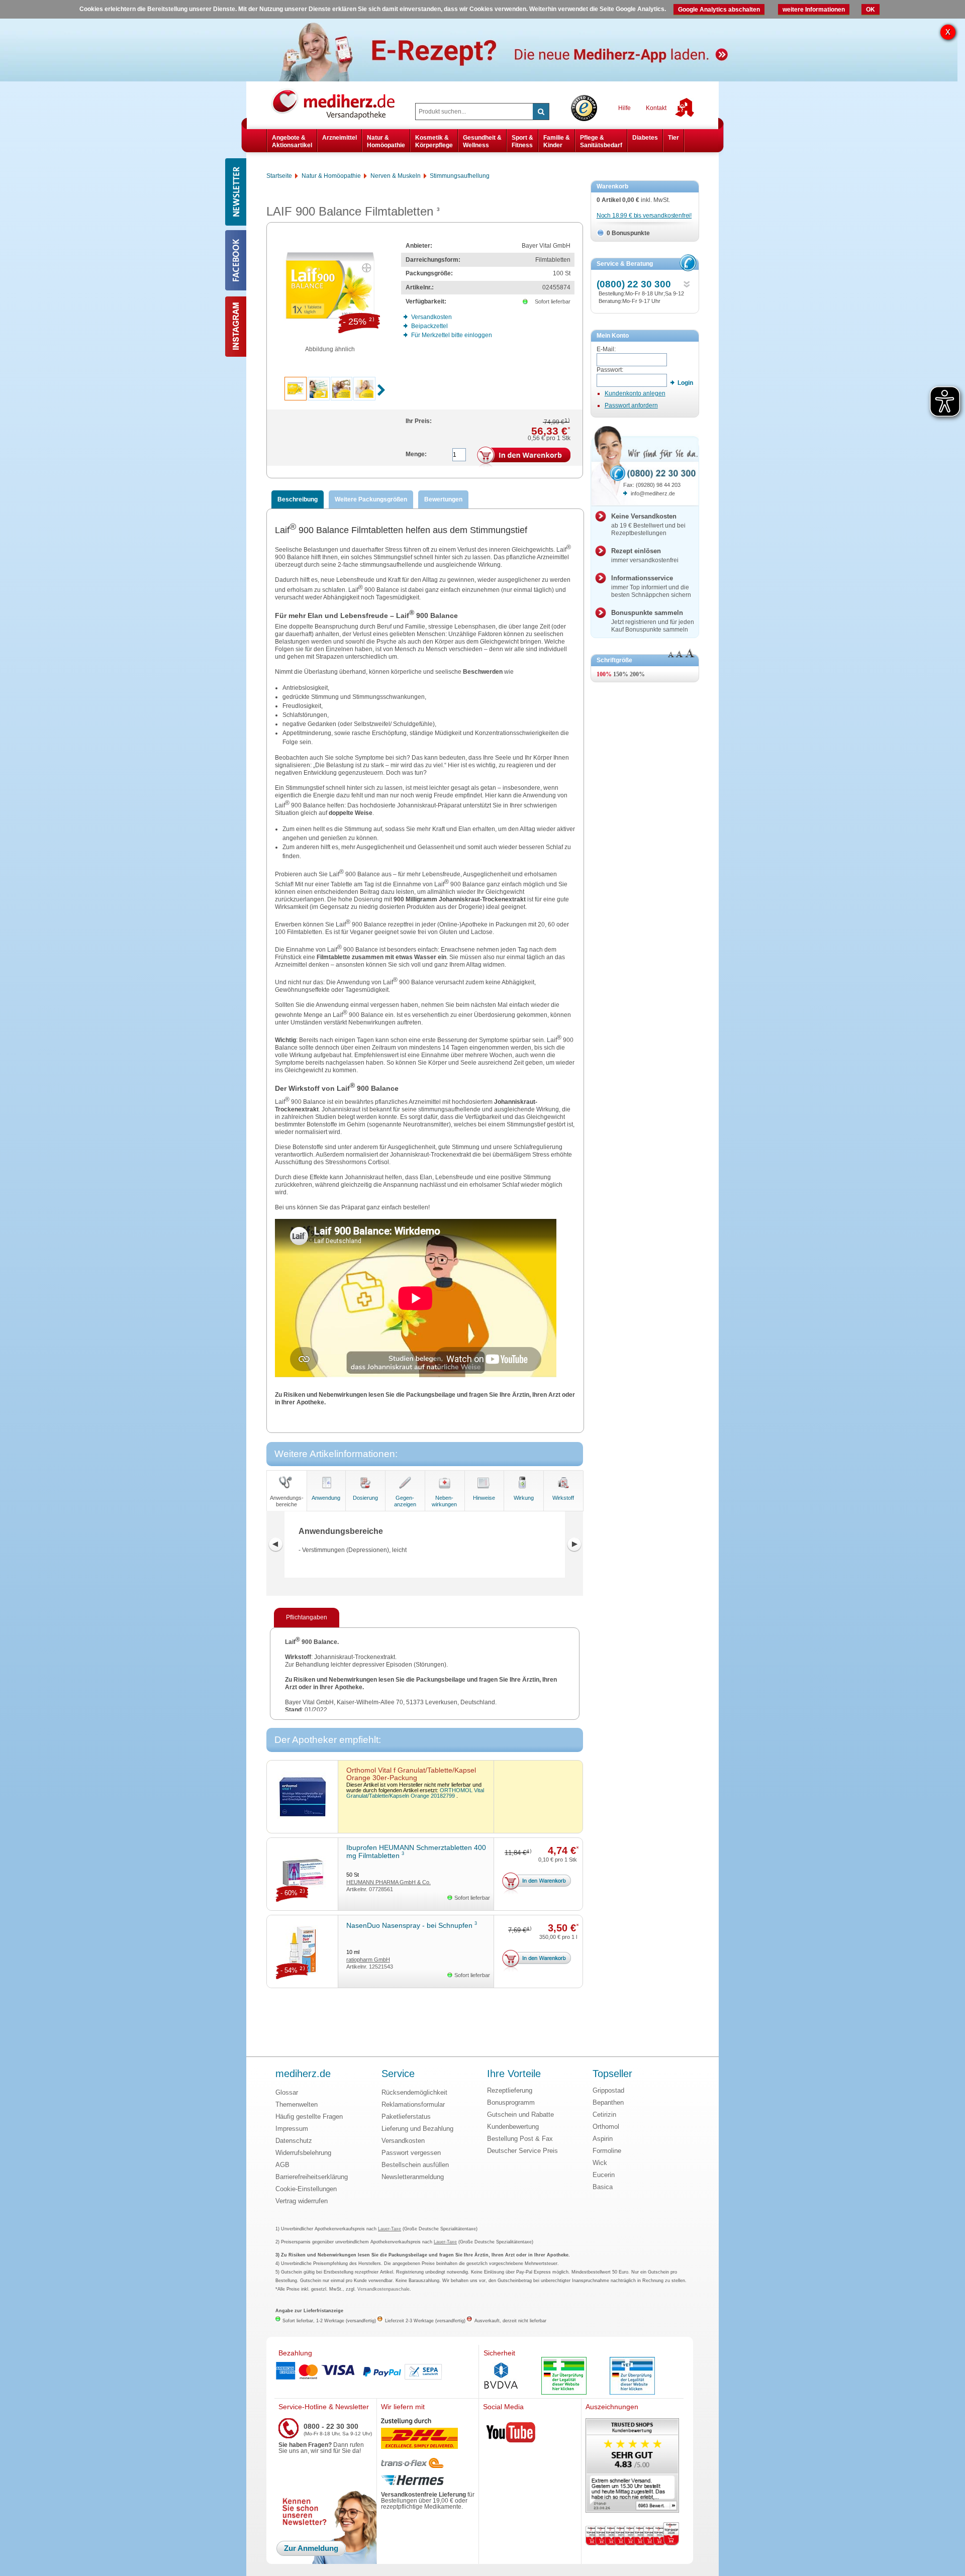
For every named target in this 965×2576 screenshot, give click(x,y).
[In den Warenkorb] (524, 457)
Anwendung (326, 1498)
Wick (600, 2163)
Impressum (292, 2129)
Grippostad (608, 2090)
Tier (673, 138)
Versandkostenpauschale (383, 2289)
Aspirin (603, 2139)
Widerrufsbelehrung (303, 2153)
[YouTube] (511, 2434)
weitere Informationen (814, 10)
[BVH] (501, 2377)
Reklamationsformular (413, 2104)
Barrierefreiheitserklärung (312, 2177)
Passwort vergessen (411, 2153)
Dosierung (365, 1498)
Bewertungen (443, 499)
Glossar (287, 2092)
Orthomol (606, 2127)
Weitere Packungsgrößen (371, 499)
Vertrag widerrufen (302, 2201)
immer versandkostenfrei (645, 555)
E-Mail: (606, 349)
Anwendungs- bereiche (287, 1501)
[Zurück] (275, 1544)
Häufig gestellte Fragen (309, 2117)
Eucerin (604, 2175)
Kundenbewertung (513, 2127)
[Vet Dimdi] (632, 2377)
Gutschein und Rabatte (520, 2115)
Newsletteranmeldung (413, 2177)
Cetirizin (604, 2115)
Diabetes (645, 138)
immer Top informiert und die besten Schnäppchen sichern (651, 586)
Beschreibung (298, 499)
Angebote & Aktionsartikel (292, 141)
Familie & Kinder (557, 141)
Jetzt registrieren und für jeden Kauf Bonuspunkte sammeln (653, 621)
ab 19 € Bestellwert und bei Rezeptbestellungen (648, 525)
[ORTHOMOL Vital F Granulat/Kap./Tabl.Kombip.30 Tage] (302, 1797)
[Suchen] (541, 112)
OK (871, 10)
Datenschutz (294, 2141)
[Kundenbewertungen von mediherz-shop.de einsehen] (632, 2466)
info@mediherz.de (653, 493)
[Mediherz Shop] (338, 104)
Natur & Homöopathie (386, 141)
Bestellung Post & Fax (520, 2139)
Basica (603, 2187)
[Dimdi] (564, 2377)
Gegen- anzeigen (405, 1501)
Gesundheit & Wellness (482, 141)
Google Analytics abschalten (719, 10)
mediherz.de (303, 2074)
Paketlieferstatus (406, 2117)
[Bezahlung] (376, 2372)
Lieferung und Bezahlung (417, 2129)
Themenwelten (297, 2104)
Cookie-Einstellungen (306, 2189)
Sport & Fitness (522, 141)
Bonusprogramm (511, 2102)
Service (398, 2074)
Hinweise (484, 1498)
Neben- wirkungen (444, 1501)
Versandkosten (403, 2141)
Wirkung (524, 1498)
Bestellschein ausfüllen (415, 2165)
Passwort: (610, 370)
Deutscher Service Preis (522, 2151)
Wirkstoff (563, 1498)
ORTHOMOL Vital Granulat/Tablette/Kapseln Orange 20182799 (415, 1793)
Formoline (607, 2151)
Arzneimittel (340, 138)
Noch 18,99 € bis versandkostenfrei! (644, 216)
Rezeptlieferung (510, 2090)
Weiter (574, 1544)
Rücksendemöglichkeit (414, 2092)
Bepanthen (608, 2102)
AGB (282, 2165)
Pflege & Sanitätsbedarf (601, 141)
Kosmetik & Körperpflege (434, 141)
